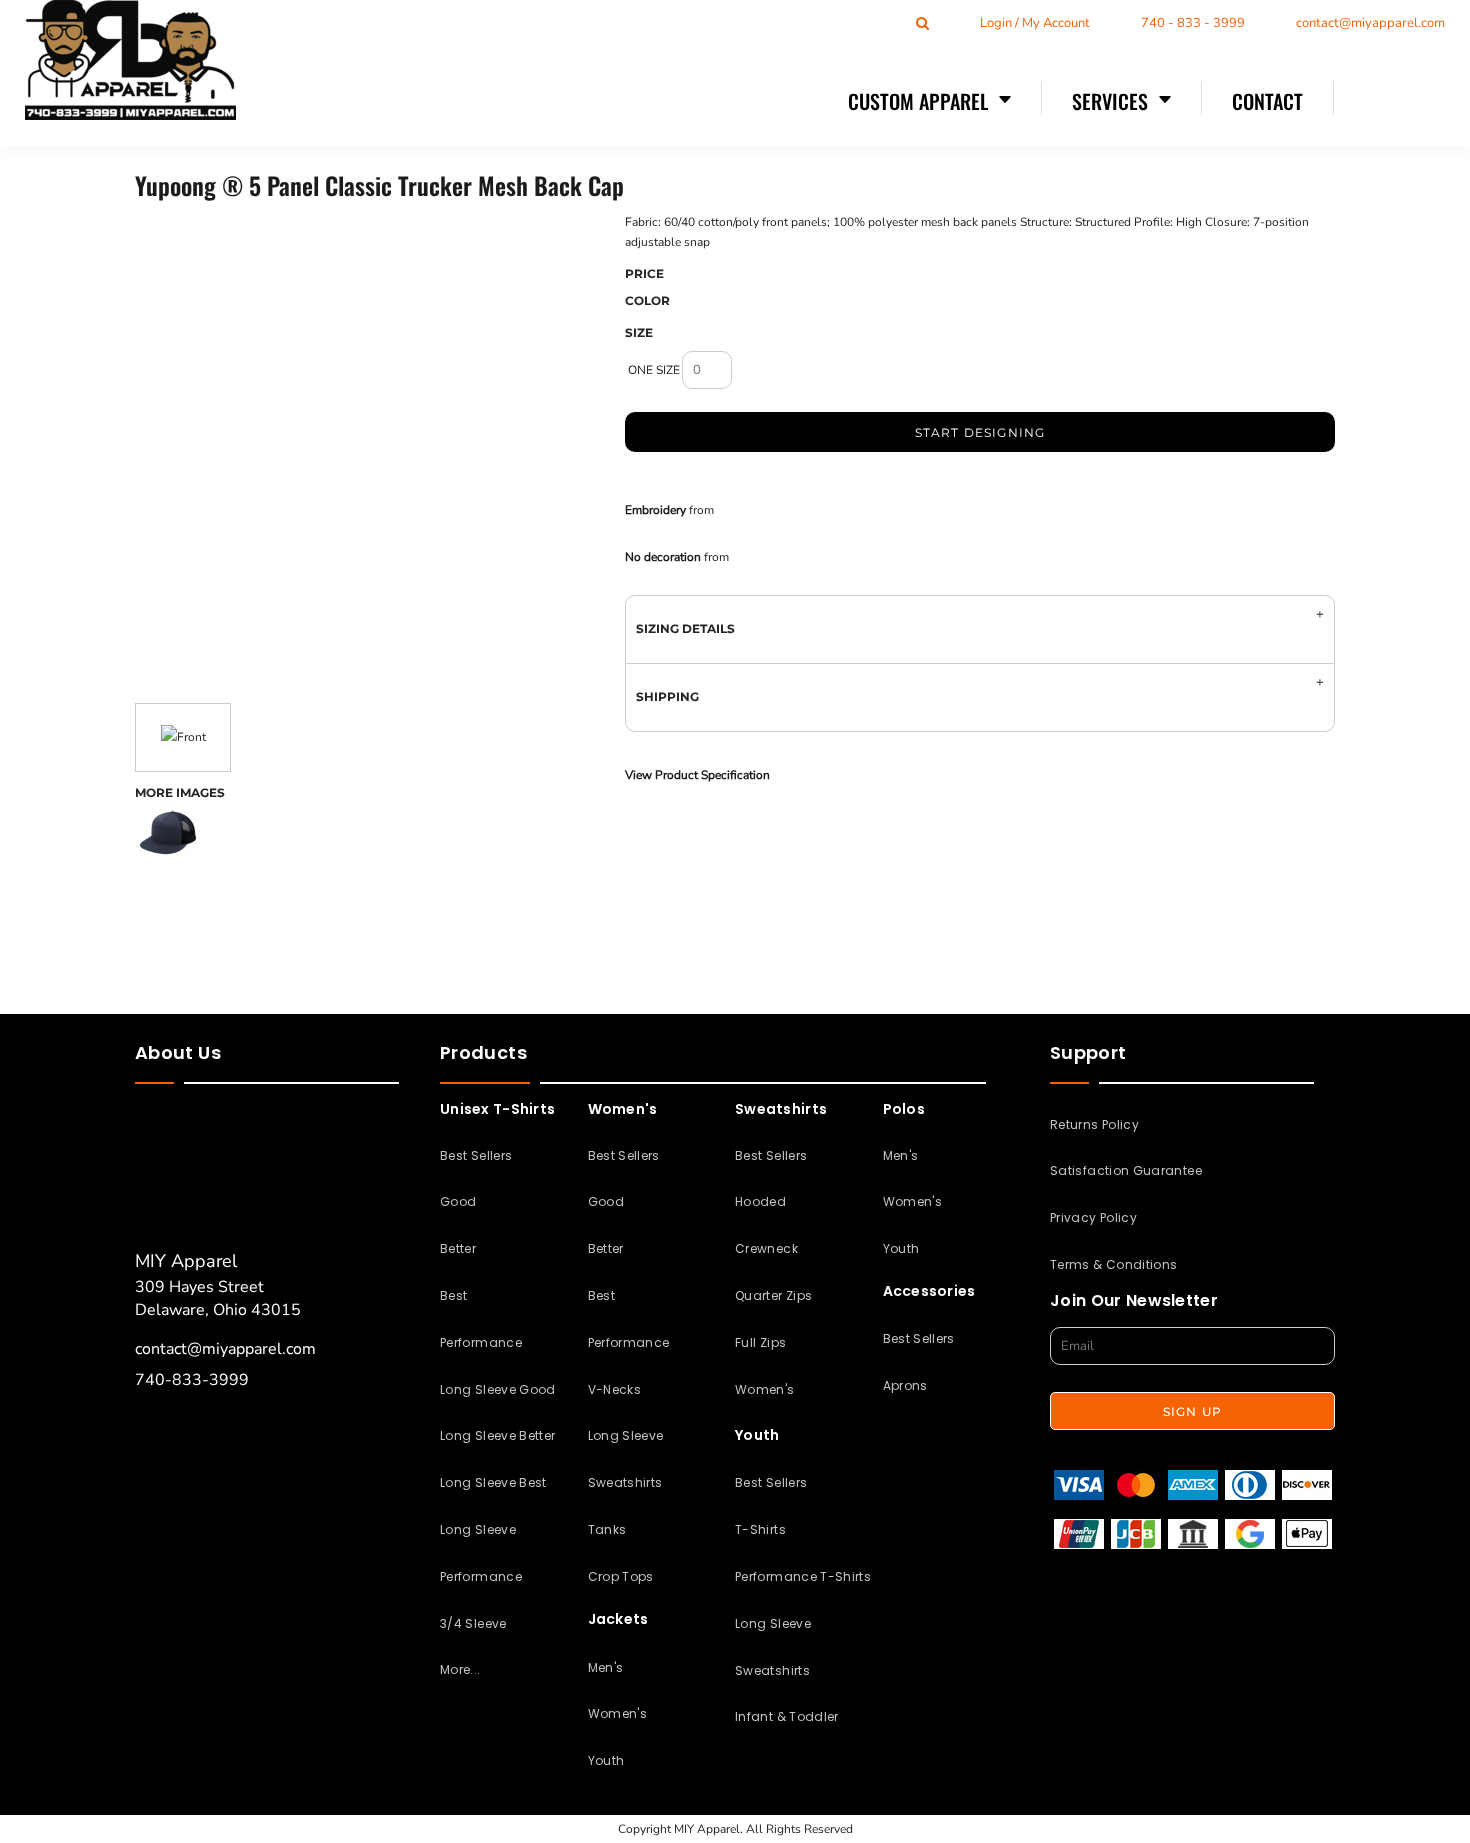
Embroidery (655, 510)
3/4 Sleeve (473, 1623)
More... (460, 1669)
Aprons (905, 1385)
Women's (618, 1713)
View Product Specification (697, 775)
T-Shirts (760, 1529)
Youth (606, 1760)
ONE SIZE (654, 370)
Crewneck (766, 1248)
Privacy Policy (1093, 1217)
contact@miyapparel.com (1370, 23)
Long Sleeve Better (497, 1435)
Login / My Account (1035, 23)
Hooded (760, 1201)
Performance (481, 1342)
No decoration (663, 557)
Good (458, 1201)
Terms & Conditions (1113, 1264)
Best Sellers (476, 1155)
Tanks (607, 1529)
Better (458, 1248)
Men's (606, 1667)
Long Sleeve (626, 1435)
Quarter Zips (773, 1295)
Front (191, 737)
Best (453, 1295)
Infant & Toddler (787, 1716)
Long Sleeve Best (493, 1482)
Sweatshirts (625, 1482)
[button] (930, 100)
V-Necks (615, 1389)
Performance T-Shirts (803, 1576)
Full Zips (760, 1342)
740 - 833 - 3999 (1193, 23)
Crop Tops (621, 1576)
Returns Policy (1094, 1124)
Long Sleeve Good (498, 1389)
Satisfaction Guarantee (1126, 1170)
